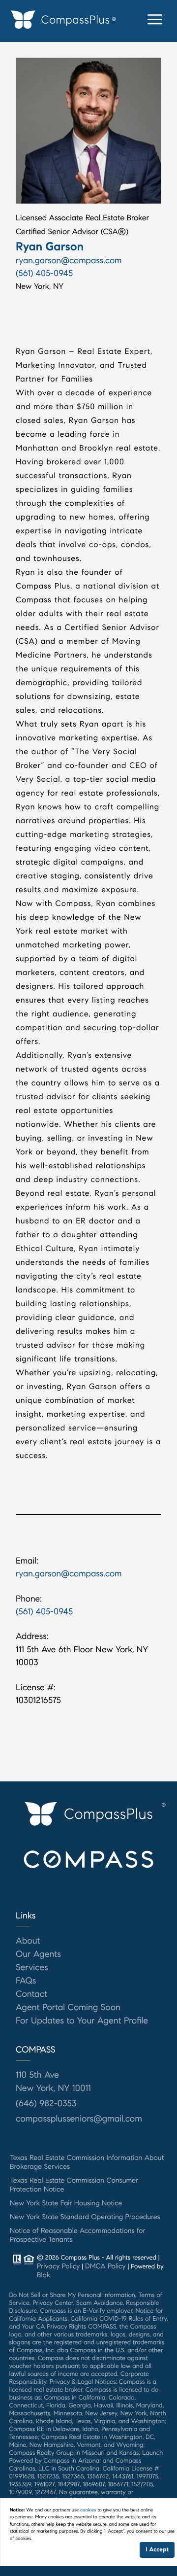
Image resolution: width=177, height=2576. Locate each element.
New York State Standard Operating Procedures (85, 2217)
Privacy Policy (58, 2266)
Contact (31, 1994)
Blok (44, 2275)
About (28, 1941)
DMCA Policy (105, 2266)
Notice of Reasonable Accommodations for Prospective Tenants (77, 2235)
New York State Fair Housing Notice (66, 2203)
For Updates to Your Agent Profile (82, 2020)
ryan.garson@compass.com (69, 260)
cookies (88, 2510)
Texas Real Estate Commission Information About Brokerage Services (87, 2162)
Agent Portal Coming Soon (68, 2007)
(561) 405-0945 (44, 273)
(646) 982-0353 (46, 2103)
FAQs (26, 1981)
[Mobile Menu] (155, 20)
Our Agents (38, 1954)
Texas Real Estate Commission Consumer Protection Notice (74, 2185)
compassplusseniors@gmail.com (79, 2119)
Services (32, 1967)
